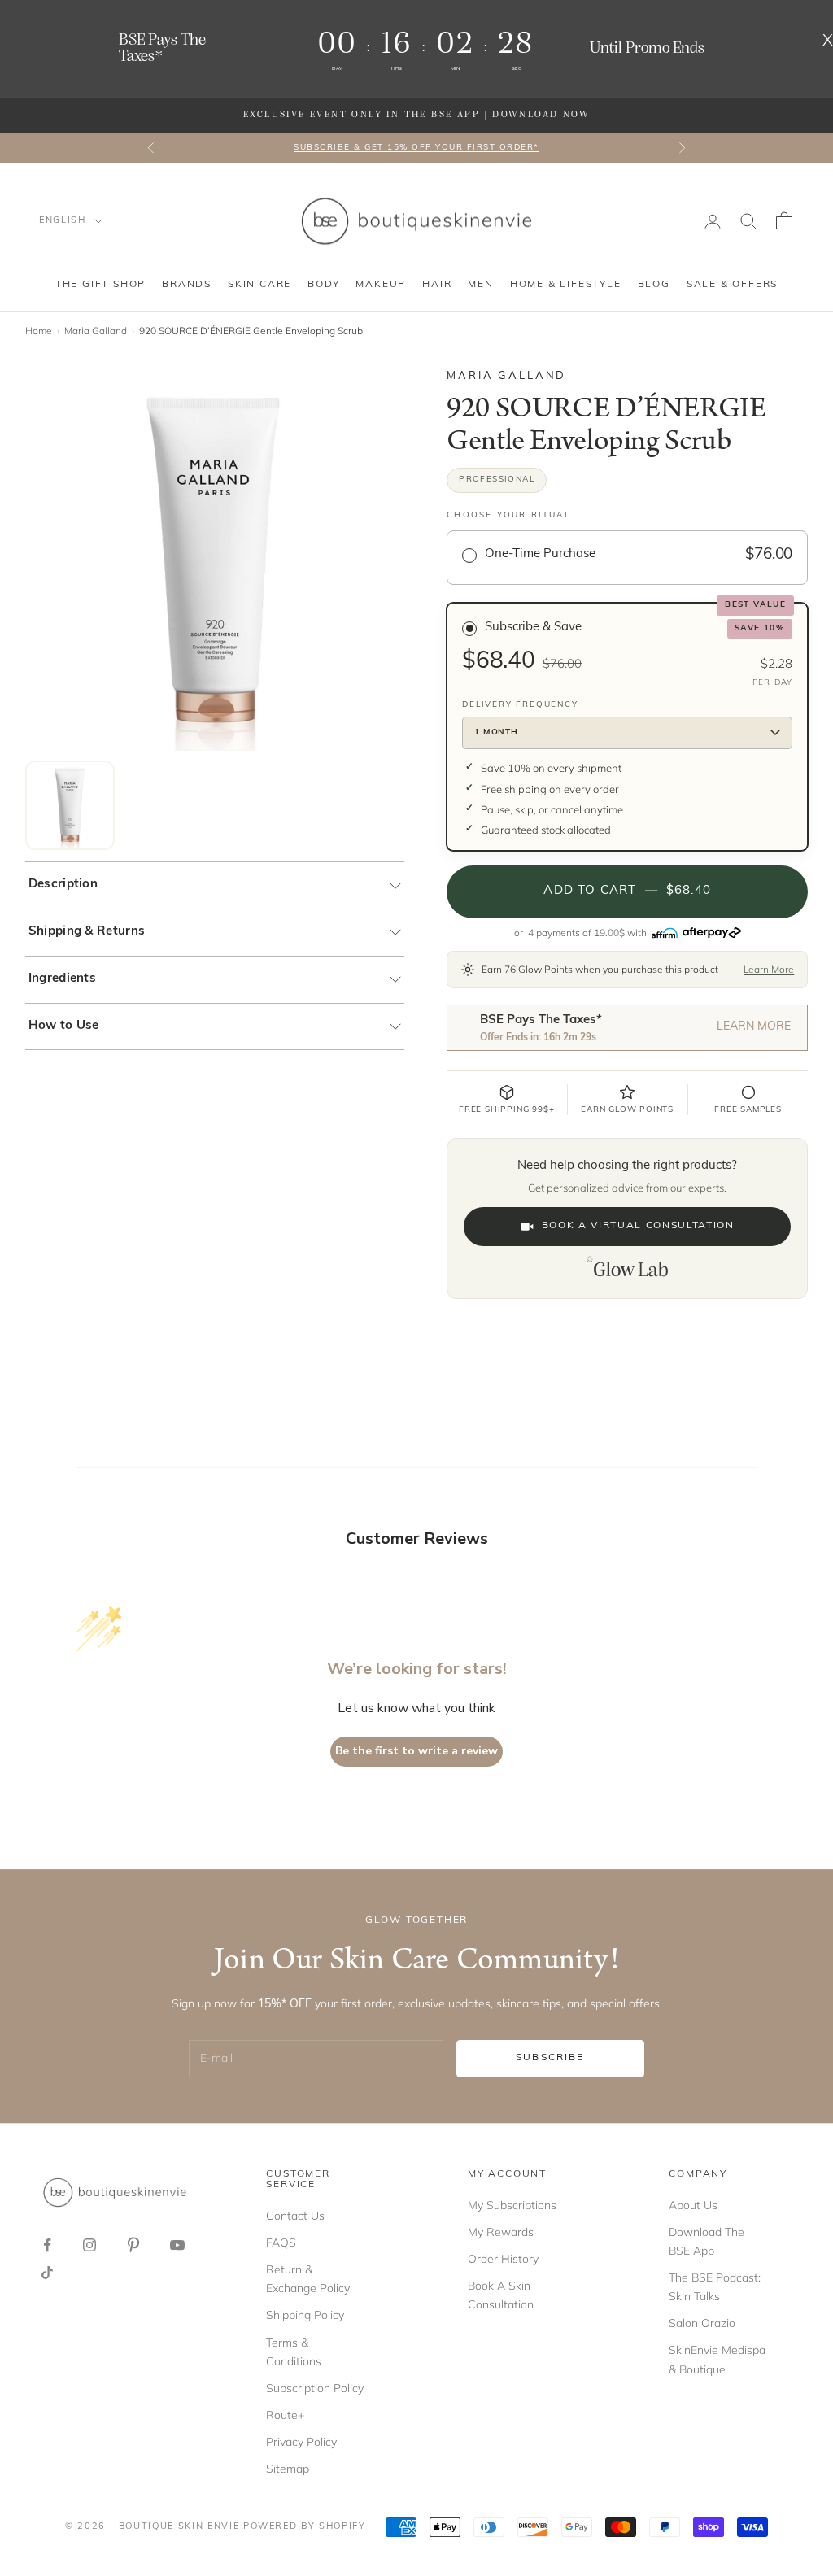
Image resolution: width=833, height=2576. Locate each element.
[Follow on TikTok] (47, 2273)
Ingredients (62, 979)
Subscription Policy (315, 2388)
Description (63, 885)
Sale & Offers (732, 285)
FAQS (281, 2243)
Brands (187, 285)
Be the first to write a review (416, 1751)
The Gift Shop (100, 285)
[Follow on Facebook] (47, 2245)
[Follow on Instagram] (89, 2245)
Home (39, 331)
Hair (437, 285)
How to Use (64, 1026)
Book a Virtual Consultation (638, 1226)
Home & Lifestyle (566, 285)
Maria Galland (96, 331)
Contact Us (295, 2216)
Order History (503, 2259)
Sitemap (288, 2469)
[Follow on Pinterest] (133, 2245)
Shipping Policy (305, 2315)
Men (480, 285)
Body (323, 285)
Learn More (769, 969)
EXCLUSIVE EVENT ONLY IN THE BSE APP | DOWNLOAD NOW (416, 115)
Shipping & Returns (87, 932)
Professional (497, 479)
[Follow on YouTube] (177, 2245)
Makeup (381, 285)
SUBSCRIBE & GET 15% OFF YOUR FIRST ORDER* (416, 148)
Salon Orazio (702, 2323)
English (63, 221)
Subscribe (550, 2058)
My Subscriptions (512, 2205)
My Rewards (501, 2232)
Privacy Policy (301, 2442)
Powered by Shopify (305, 2527)
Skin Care (259, 285)
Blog (654, 285)
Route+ (285, 2415)
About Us (693, 2205)
